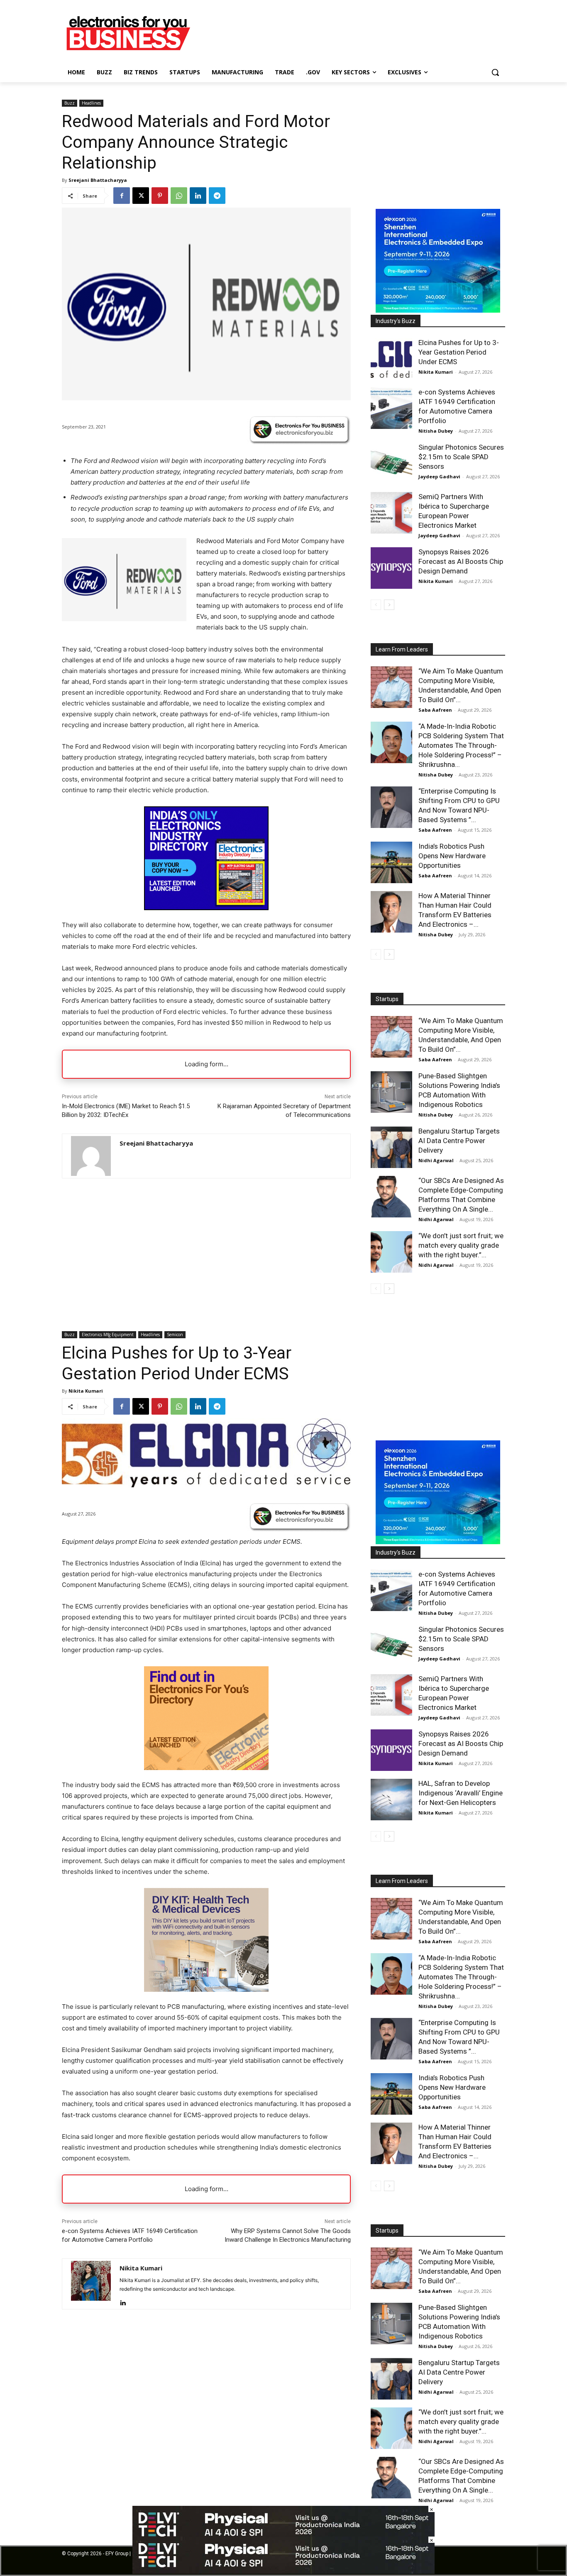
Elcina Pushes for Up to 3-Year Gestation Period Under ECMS (459, 352)
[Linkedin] (198, 196)
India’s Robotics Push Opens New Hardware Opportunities (452, 856)
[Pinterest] (160, 196)
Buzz (70, 103)
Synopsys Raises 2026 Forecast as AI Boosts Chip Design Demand (461, 561)
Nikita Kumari (436, 372)
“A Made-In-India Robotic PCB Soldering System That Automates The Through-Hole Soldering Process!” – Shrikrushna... (461, 745)
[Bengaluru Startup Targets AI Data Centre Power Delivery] (391, 1147)
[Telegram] (217, 196)
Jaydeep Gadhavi (439, 476)
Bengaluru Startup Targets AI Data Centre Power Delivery (459, 1141)
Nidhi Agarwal (436, 1160)
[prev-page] (376, 605)
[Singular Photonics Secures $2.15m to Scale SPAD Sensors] (391, 463)
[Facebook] (122, 196)
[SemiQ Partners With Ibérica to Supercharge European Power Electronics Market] (391, 513)
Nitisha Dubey (436, 431)
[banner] (438, 310)
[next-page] (389, 605)
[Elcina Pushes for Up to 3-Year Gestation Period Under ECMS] (391, 359)
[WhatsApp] (179, 196)
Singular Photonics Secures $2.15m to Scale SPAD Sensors (461, 457)
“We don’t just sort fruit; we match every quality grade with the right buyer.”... (461, 1245)
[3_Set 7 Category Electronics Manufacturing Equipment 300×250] (206, 908)
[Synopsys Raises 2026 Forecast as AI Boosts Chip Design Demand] (391, 568)
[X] (141, 196)
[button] (495, 72)
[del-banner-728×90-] (283, 2572)
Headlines (91, 103)
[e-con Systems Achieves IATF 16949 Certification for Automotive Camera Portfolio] (391, 408)
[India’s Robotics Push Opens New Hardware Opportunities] (391, 862)
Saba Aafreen (435, 710)
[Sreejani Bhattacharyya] (91, 1156)
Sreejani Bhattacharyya (98, 180)
